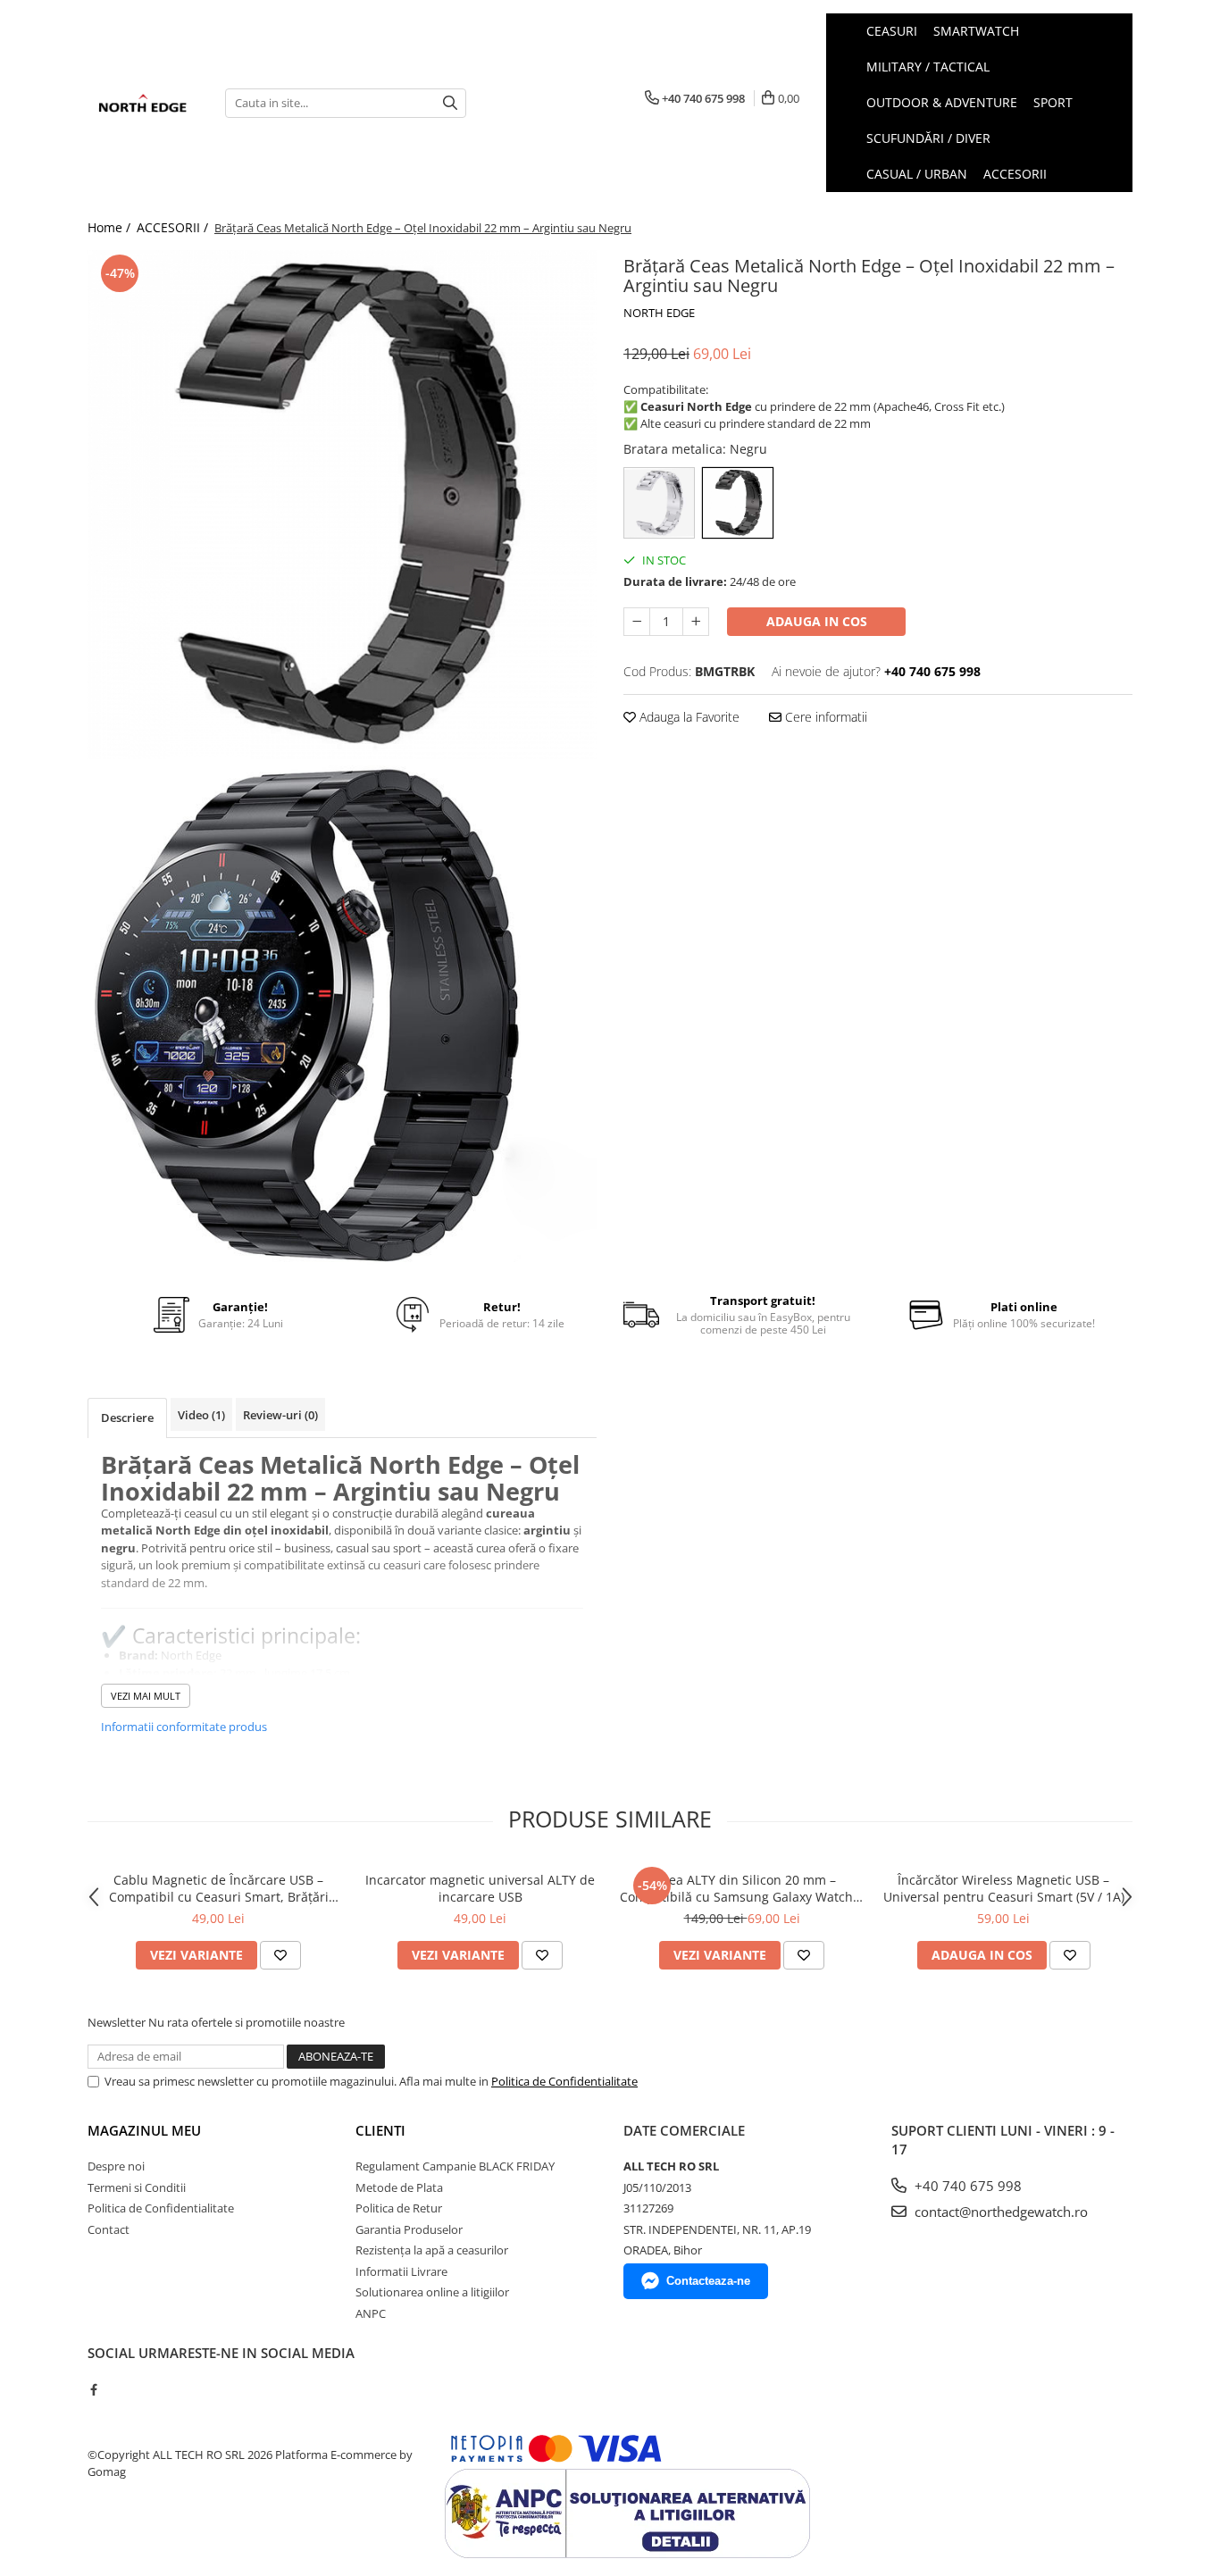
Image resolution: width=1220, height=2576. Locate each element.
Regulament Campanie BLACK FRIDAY (455, 2166)
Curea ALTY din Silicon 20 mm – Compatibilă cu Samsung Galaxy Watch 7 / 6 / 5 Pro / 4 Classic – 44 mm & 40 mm (742, 1888)
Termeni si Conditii (137, 2187)
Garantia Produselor (409, 2229)
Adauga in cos (817, 621)
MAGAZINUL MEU (144, 2130)
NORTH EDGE (659, 313)
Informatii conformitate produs (184, 1727)
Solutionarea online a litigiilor (432, 2292)
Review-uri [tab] (280, 1415)
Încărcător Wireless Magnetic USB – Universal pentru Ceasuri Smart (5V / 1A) (1004, 1888)
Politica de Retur (399, 2208)
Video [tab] (201, 1415)
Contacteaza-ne (708, 2281)
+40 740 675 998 (966, 2186)
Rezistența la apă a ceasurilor (432, 2250)
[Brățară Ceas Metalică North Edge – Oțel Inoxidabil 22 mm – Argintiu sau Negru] (342, 505)
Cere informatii (824, 717)
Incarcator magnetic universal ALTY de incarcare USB (480, 1888)
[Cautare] (450, 103)
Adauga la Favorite (688, 717)
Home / (111, 227)
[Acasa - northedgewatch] (143, 103)
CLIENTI (380, 2130)
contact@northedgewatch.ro (999, 2212)
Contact (109, 2229)
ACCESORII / (174, 227)
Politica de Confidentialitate (564, 2081)
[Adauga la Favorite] (280, 1955)
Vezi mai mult (146, 1696)
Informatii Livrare (401, 2271)
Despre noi (116, 2166)
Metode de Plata (399, 2187)
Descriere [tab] (127, 1418)
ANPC (371, 2313)
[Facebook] (93, 2389)
